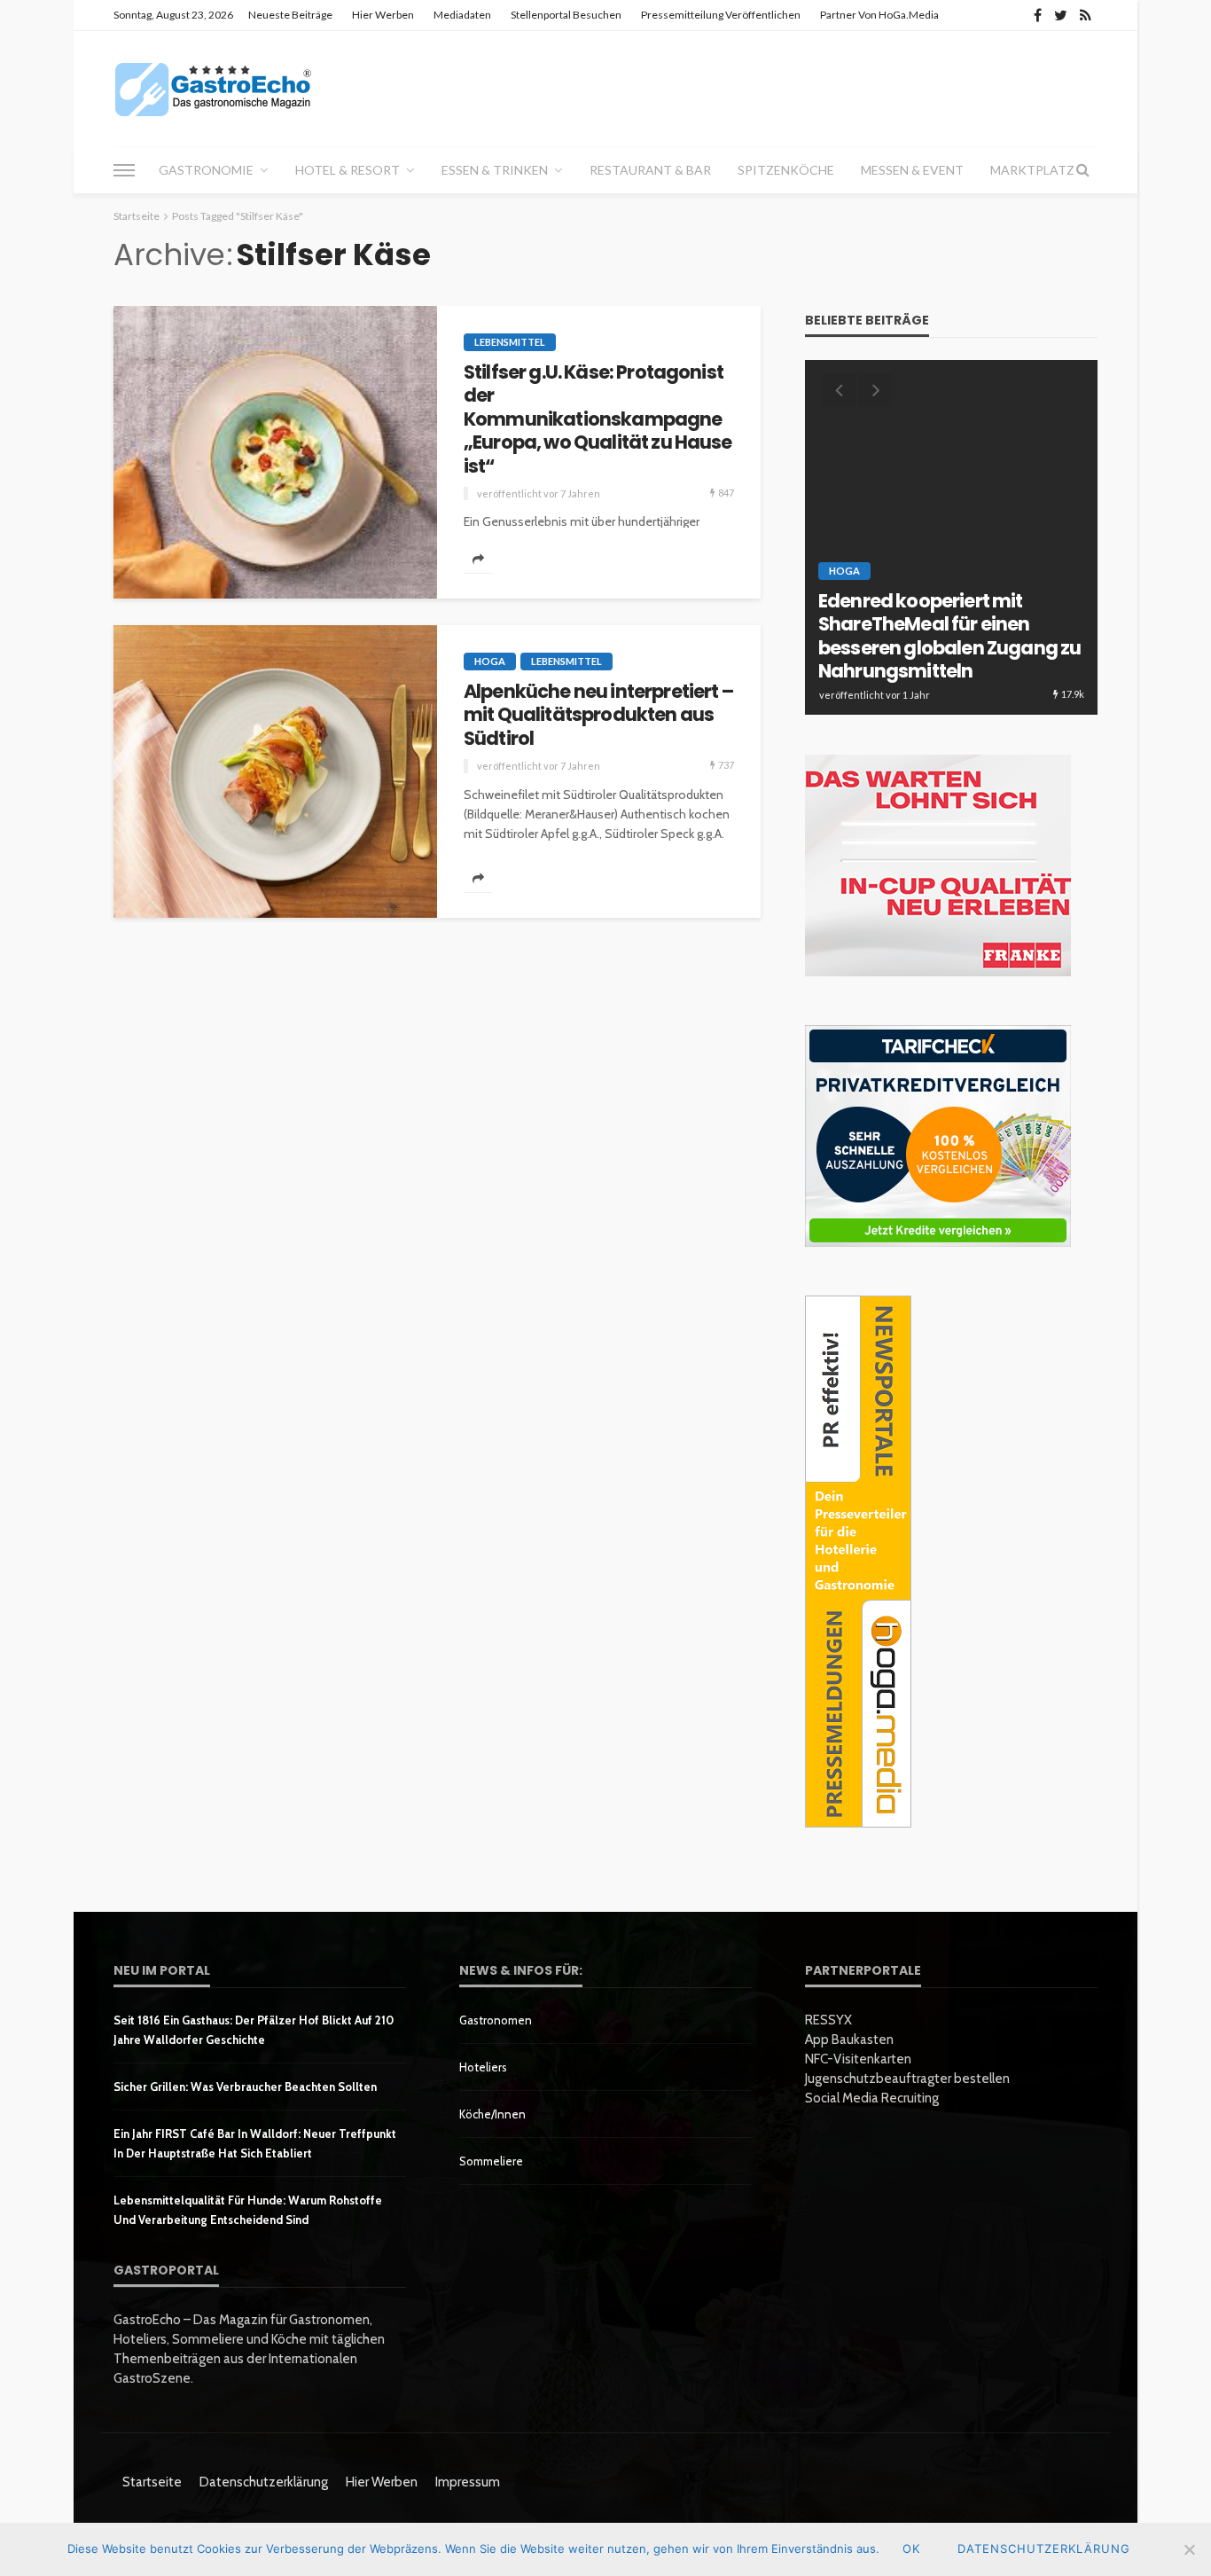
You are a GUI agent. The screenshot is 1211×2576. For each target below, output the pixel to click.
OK (911, 2549)
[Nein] (1189, 2549)
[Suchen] (1082, 170)
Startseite (152, 2482)
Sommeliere (491, 2161)
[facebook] (1038, 15)
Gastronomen (496, 2020)
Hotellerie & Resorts (890, 618)
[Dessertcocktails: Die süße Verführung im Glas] (951, 537)
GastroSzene (972, 598)
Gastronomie (206, 170)
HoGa (490, 661)
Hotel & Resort (348, 170)
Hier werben (383, 15)
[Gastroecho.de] (213, 89)
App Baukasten (849, 2040)
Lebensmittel (510, 342)
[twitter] (1061, 15)
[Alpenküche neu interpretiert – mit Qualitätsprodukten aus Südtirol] (275, 771)
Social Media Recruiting (872, 2098)
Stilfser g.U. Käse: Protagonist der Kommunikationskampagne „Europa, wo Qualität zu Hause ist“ (598, 419)
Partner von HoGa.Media (879, 15)
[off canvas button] (124, 170)
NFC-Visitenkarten (858, 2059)
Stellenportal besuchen (566, 15)
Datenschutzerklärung (264, 2482)
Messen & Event (912, 170)
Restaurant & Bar (650, 170)
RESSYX (828, 2020)
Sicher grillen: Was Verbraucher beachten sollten (245, 2087)
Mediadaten (462, 15)
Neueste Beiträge (290, 15)
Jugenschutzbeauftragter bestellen (907, 2079)
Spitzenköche (786, 170)
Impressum (468, 2482)
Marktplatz (1032, 170)
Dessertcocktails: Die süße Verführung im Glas (936, 660)
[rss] (1086, 15)
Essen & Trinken (495, 170)
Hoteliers (483, 2067)
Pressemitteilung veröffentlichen (721, 15)
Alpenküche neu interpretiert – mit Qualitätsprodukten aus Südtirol (598, 715)
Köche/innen (492, 2114)
